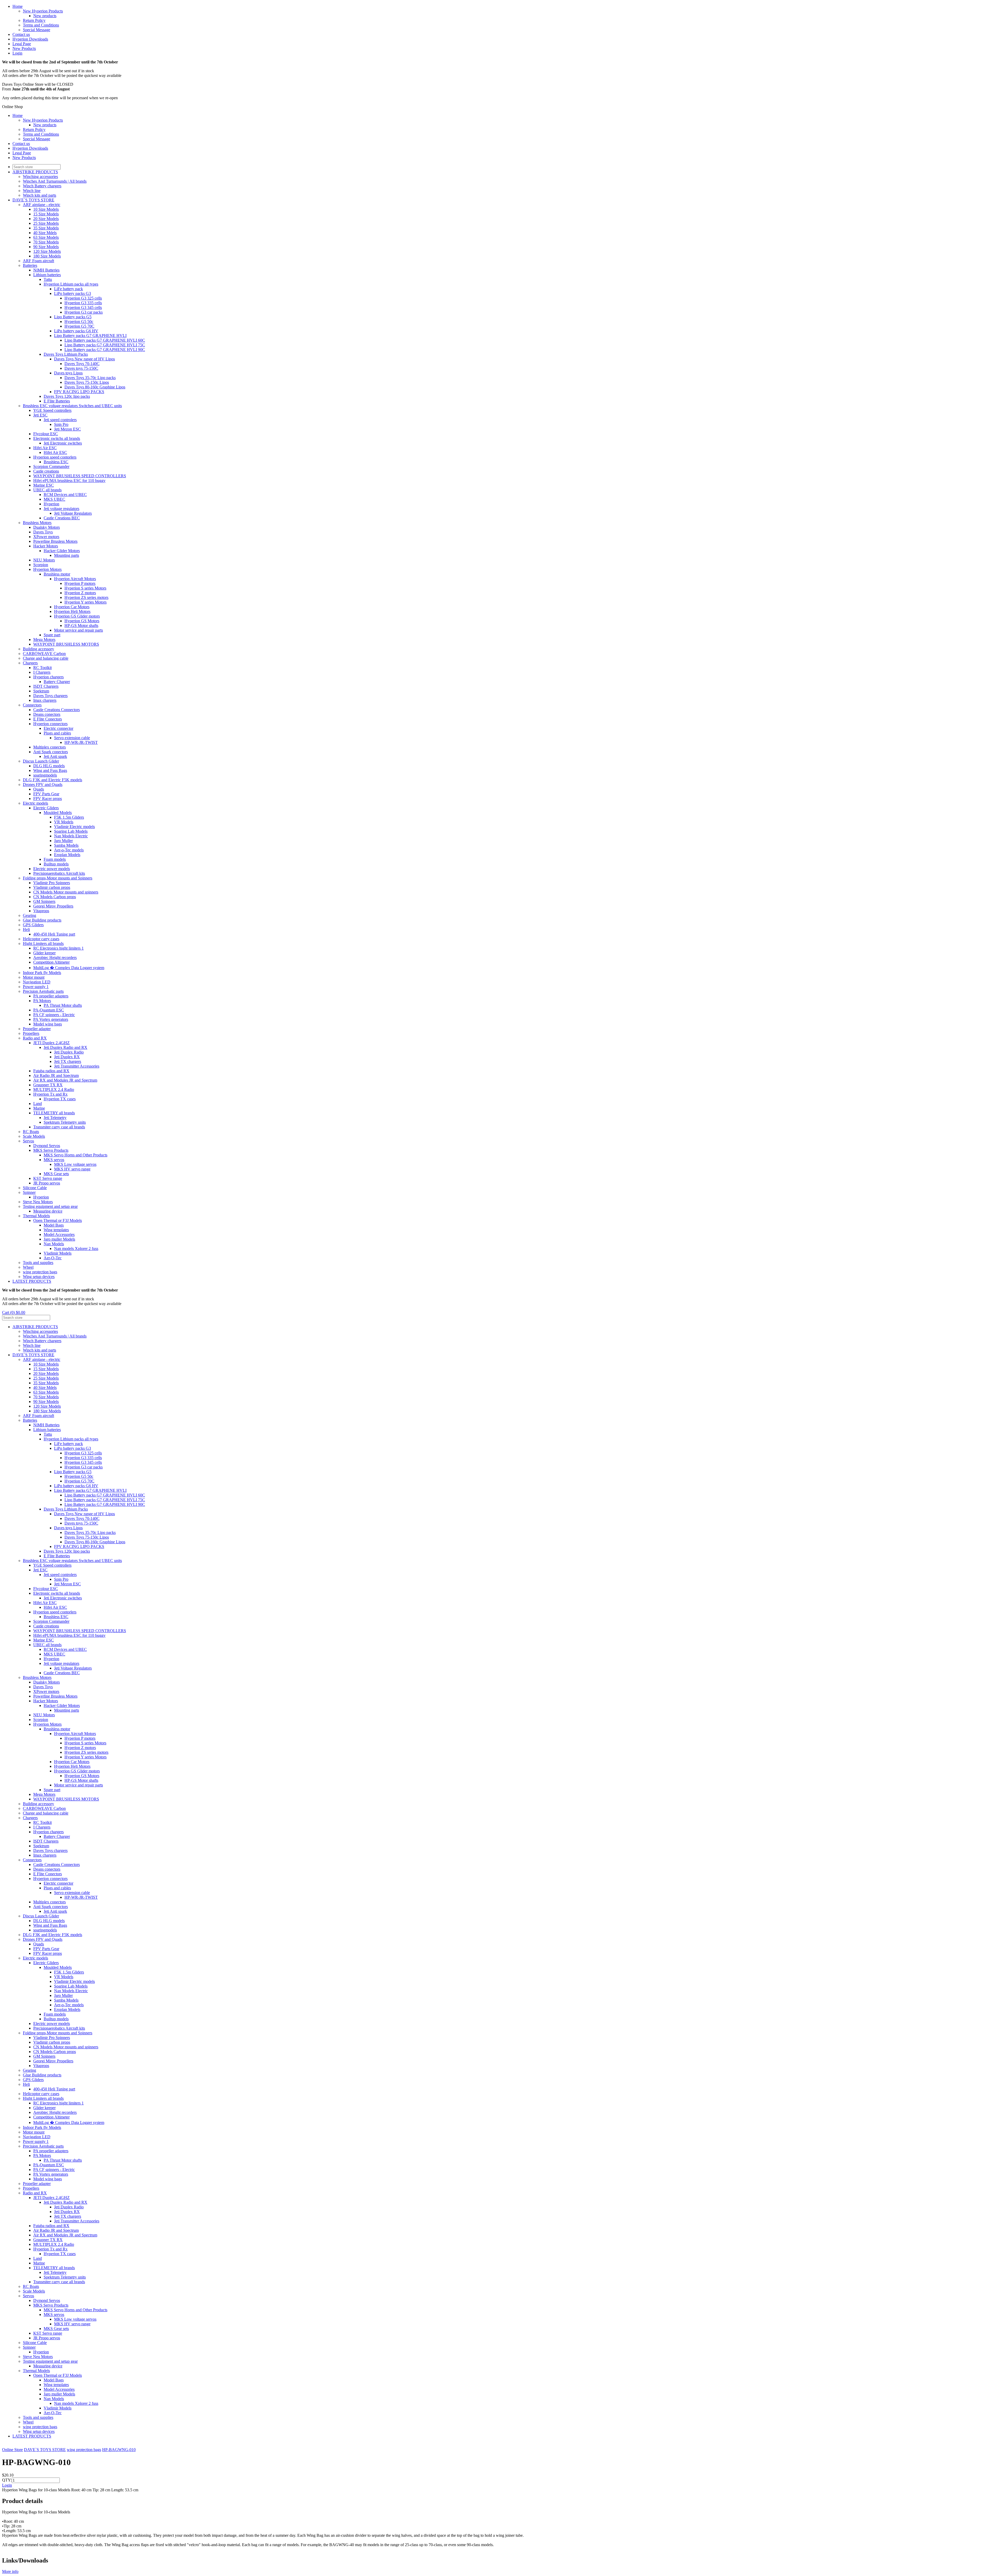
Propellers (31, 1033)
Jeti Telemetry (55, 1118)
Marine (39, 1108)
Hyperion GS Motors (82, 621)
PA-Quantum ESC (49, 1010)
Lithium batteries (47, 275)
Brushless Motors (37, 523)
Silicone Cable (35, 1188)
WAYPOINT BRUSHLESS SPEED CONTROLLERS (80, 476)
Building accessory (38, 649)
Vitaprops (41, 911)
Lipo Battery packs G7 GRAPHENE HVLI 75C (105, 345)
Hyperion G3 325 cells (83, 298)
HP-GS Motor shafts (81, 625)
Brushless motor (57, 574)
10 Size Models (46, 209)
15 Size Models (46, 214)
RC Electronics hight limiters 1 (58, 948)
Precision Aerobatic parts (43, 991)
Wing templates (56, 1230)
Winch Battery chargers (42, 186)
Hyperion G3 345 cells (83, 307)
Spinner (29, 1192)
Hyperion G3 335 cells (83, 303)
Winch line (32, 191)
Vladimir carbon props (52, 887)
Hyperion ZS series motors (86, 597)
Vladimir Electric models (74, 827)
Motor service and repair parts (78, 630)
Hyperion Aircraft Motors (75, 579)
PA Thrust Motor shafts (63, 1005)
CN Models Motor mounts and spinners (66, 892)
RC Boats (31, 1132)
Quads (39, 789)
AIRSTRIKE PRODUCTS (35, 172)
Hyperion (51, 504)
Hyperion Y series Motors (86, 602)
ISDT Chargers (46, 686)
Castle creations (46, 471)
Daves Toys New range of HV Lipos (84, 359)
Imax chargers (45, 700)
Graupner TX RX (48, 1085)
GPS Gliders (33, 925)
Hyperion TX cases (60, 1099)
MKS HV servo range (72, 1169)
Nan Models (54, 1244)
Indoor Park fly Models (42, 973)
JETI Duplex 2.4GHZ (51, 1043)
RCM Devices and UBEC (65, 495)
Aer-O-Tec (53, 1258)
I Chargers (42, 672)
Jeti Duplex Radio (69, 1052)
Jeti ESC (40, 415)
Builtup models (56, 864)
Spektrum (41, 691)
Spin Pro (61, 424)
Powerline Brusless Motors (55, 541)
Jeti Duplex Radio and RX (65, 1047)
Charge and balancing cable (46, 658)
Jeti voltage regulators (61, 509)
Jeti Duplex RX (67, 1057)
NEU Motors (44, 560)
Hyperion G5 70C (79, 326)
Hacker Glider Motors (62, 551)
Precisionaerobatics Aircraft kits (59, 873)
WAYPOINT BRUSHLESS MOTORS (66, 644)
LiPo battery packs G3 (73, 293)
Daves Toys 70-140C (82, 364)
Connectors (32, 705)
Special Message (37, 30)
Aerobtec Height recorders (55, 958)
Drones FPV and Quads (43, 784)
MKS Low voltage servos (75, 1164)
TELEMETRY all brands (54, 1113)
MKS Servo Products (51, 1150)
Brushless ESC (56, 462)
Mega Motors (44, 640)
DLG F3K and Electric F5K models (52, 780)
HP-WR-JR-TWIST (81, 742)
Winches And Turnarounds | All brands (55, 181)
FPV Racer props (48, 799)
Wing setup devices (39, 1277)
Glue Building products (42, 920)
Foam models (55, 859)
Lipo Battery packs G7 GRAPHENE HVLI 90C (105, 350)
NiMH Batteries (46, 270)
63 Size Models (46, 237)
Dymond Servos (47, 1146)
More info (10, 2571)
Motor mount (34, 977)
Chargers (30, 663)
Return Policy (34, 20)
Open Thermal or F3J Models (58, 1220)
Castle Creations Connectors (57, 710)
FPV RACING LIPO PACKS (79, 392)
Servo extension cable (72, 738)
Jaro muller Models (59, 1239)
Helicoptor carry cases (41, 939)
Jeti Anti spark (55, 756)
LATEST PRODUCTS (32, 1281)
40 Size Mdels (45, 233)
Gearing (29, 915)
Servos (28, 1141)
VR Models (64, 822)
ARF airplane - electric (42, 205)
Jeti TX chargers (68, 1061)
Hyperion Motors (47, 569)
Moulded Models (58, 813)
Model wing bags (48, 1024)
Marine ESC (44, 485)
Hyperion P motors (80, 583)
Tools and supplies (38, 1263)
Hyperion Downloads (30, 39)
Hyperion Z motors (80, 593)
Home (18, 6)
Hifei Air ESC (45, 448)
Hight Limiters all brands (43, 943)
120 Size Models (47, 251)
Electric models (35, 803)
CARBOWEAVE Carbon (44, 654)
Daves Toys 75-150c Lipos (87, 382)
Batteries (30, 265)
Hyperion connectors (50, 724)
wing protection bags (40, 1272)
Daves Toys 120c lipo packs (67, 396)
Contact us (21, 34)
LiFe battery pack (68, 289)
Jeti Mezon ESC (67, 429)
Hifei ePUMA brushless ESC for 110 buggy (69, 481)
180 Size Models (47, 256)
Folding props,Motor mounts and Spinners (58, 878)
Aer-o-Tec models (69, 850)
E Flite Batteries (57, 401)
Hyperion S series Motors (85, 588)
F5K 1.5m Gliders (69, 817)
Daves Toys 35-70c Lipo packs (90, 378)
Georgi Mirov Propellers (53, 906)
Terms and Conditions (41, 25)
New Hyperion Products (43, 11)
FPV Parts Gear (46, 794)
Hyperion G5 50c (79, 322)
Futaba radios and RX (51, 1071)
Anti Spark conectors (51, 752)
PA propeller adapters (51, 996)
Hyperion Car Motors (72, 607)
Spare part (52, 635)
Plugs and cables (57, 733)
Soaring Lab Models (71, 831)
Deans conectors (47, 714)
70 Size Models (46, 242)
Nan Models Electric (71, 836)
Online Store (12, 2450)
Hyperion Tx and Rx (50, 1094)
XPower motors (46, 537)
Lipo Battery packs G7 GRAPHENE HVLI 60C (105, 340)
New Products (24, 48)
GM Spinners (44, 901)
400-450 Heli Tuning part (54, 934)
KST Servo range (48, 1178)
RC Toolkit (42, 668)
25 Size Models (46, 223)
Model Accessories (59, 1234)
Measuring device (48, 1211)
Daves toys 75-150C (81, 368)
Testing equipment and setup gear (50, 1206)
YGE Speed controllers (52, 410)
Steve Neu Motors (38, 1202)
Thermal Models (36, 1216)
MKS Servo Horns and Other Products (75, 1155)
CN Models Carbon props (55, 897)
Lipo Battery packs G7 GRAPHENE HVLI (90, 336)
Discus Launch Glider (41, 761)
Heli (26, 929)
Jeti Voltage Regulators (73, 513)
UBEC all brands (47, 490)
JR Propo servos (47, 1183)
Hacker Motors (46, 546)
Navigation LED (37, 982)
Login (17, 53)
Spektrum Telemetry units (65, 1122)
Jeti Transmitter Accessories (77, 1066)
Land (38, 1104)
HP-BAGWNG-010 (119, 2450)
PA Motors (42, 1001)
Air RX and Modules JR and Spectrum (65, 1080)
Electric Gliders (46, 808)
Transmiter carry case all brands (59, 1127)
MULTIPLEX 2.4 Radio (54, 1090)
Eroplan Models (67, 855)
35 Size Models (46, 228)
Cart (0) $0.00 (14, 1312)
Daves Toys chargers (50, 696)
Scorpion (41, 565)
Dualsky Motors (47, 527)
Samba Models (66, 845)
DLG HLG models (49, 766)
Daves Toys (43, 532)
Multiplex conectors (50, 747)
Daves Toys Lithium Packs (66, 354)
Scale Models (34, 1136)
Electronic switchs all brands (57, 438)
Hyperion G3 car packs (84, 312)
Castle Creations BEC (62, 518)
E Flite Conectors (48, 719)
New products (45, 16)
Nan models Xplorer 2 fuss (76, 1249)
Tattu (48, 279)
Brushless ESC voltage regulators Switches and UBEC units (72, 406)
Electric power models (52, 869)
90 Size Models (46, 247)
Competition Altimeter (51, 962)
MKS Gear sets (56, 1174)
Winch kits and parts (40, 195)
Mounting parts (67, 555)
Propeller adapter (37, 1029)
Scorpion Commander (51, 466)
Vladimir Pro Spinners (52, 883)
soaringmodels (45, 775)
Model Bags (54, 1225)
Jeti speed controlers (60, 420)
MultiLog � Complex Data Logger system (69, 968)
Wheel (28, 1267)
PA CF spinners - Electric (54, 1015)
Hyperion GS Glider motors (77, 616)
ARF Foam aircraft (38, 261)
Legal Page (22, 44)
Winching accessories (40, 177)
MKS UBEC (54, 499)
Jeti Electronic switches (63, 443)
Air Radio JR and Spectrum (56, 1075)
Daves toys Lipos (68, 373)
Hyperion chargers (48, 677)
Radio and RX (35, 1038)
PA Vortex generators (51, 1019)
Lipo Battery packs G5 (73, 317)
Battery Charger (57, 682)
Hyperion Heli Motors (72, 611)
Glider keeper (44, 953)
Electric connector (58, 728)
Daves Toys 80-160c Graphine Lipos (95, 387)
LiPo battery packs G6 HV (76, 331)
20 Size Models (46, 219)
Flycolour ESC (46, 434)
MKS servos (54, 1160)
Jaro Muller (63, 841)
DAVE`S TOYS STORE (33, 200)
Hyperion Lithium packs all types (71, 284)
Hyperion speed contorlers (55, 457)
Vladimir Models (58, 1253)
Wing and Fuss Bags (50, 770)
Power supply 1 (36, 987)
